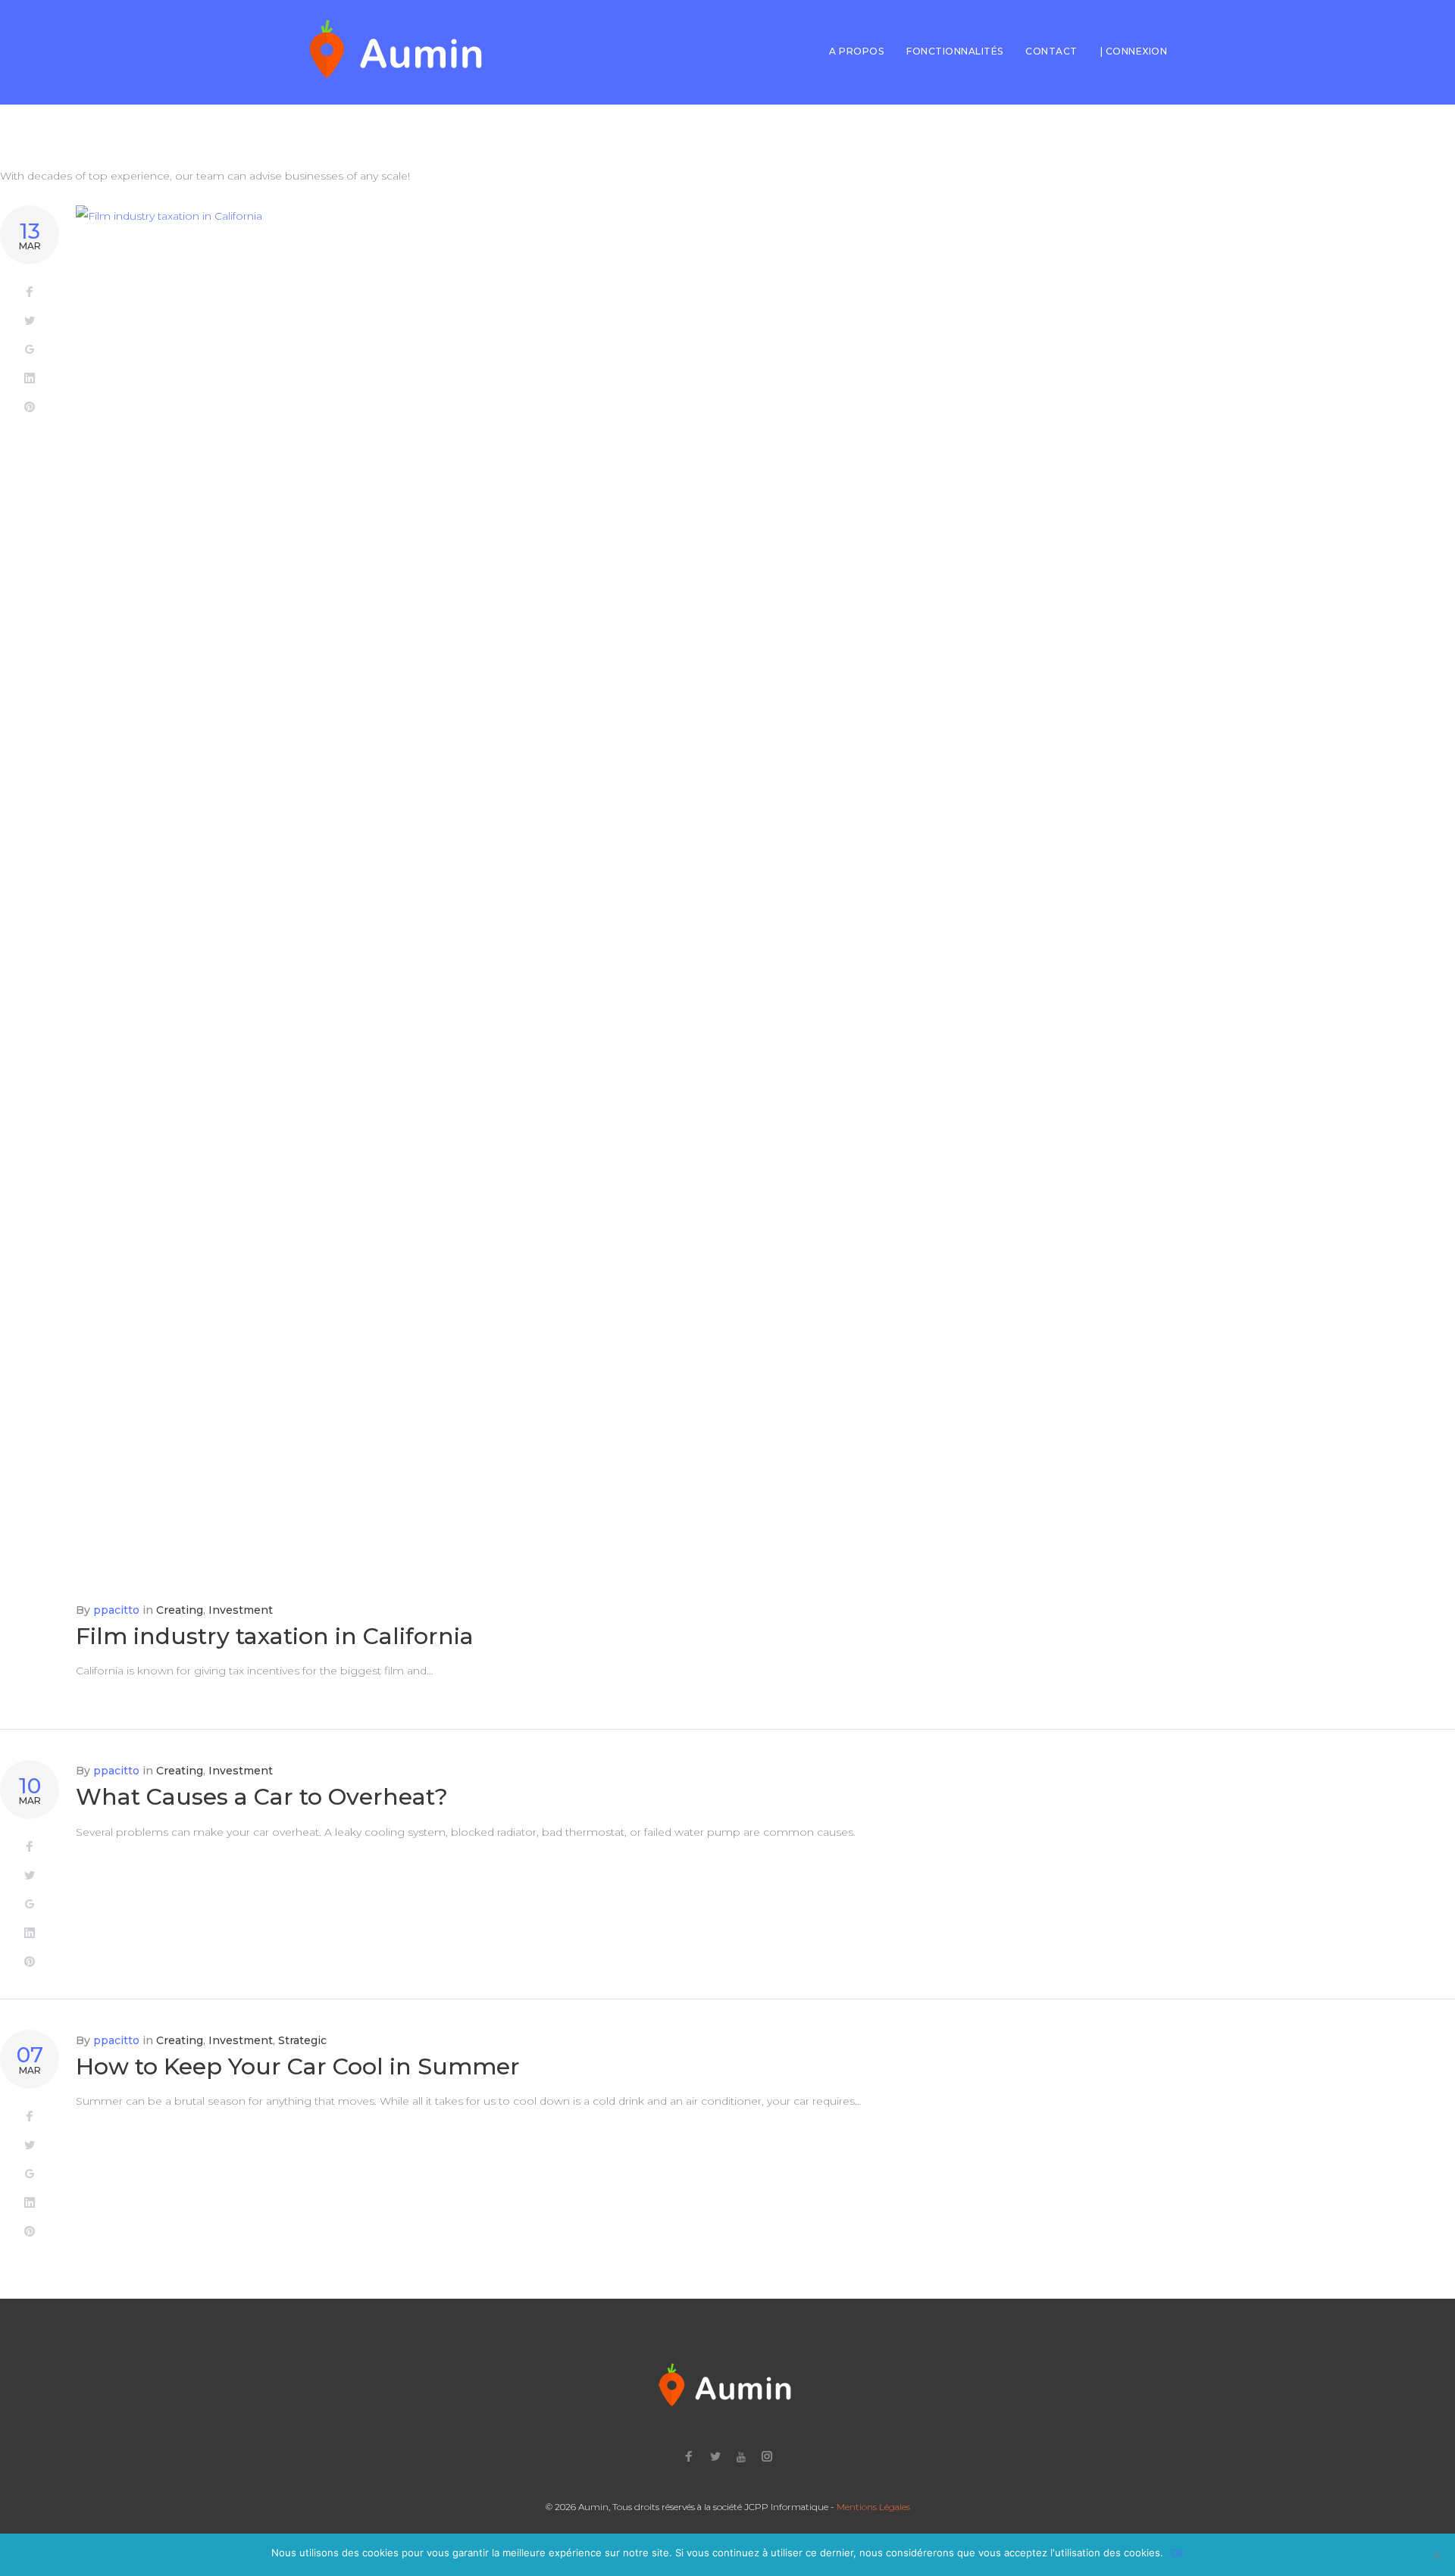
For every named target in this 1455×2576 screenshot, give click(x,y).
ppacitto (116, 1610)
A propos (856, 51)
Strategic (302, 2040)
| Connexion (1134, 51)
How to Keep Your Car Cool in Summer (298, 2066)
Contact (1051, 51)
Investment (241, 1610)
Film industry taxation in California (275, 1636)
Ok (1177, 2553)
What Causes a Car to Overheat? (262, 1797)
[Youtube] (741, 2457)
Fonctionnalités (954, 51)
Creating (180, 1610)
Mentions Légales (873, 2507)
